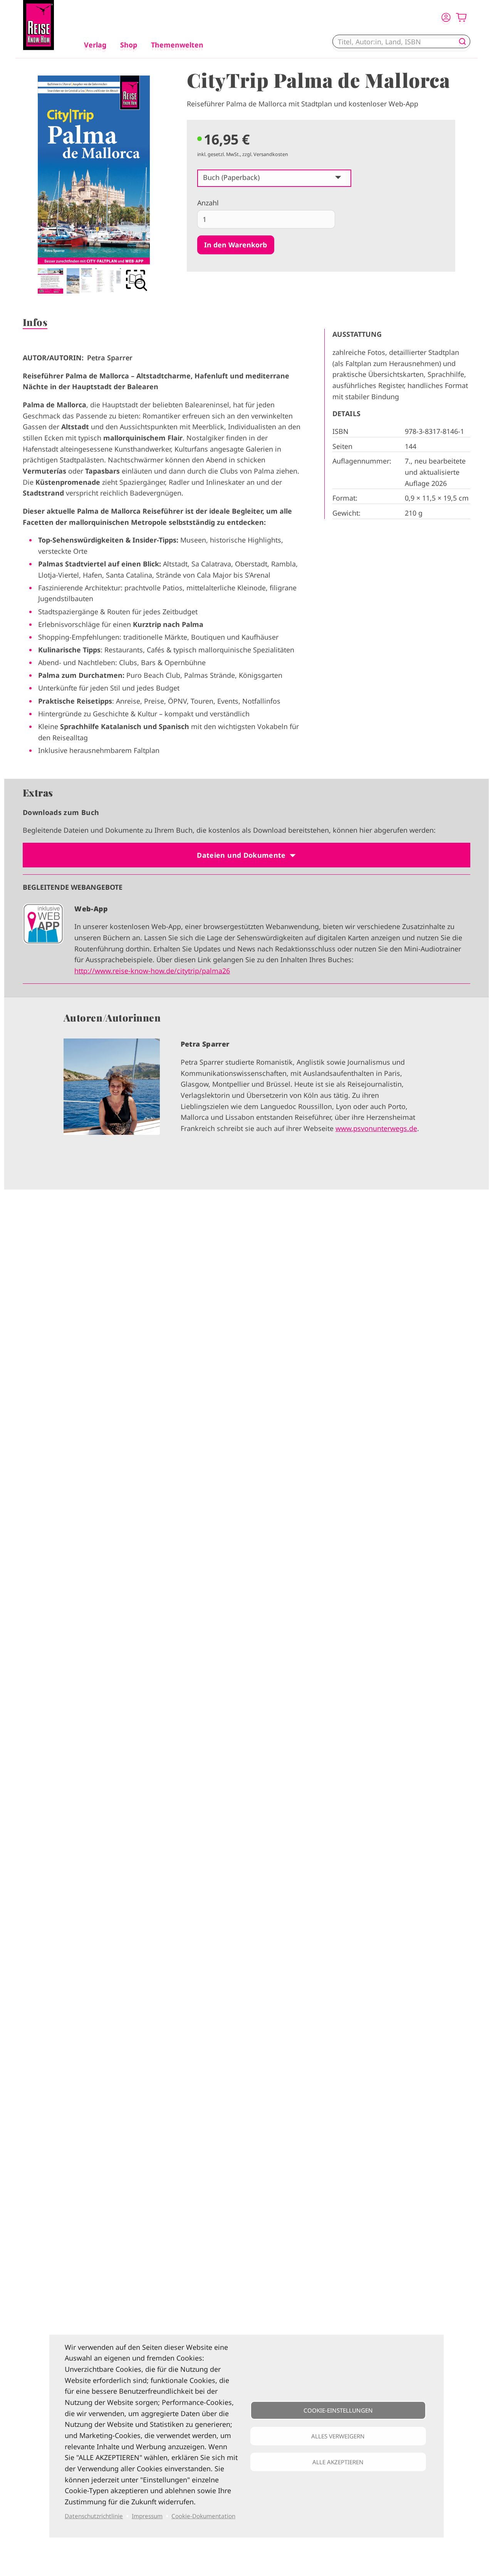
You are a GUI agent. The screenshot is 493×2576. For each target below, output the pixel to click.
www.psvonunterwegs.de (376, 1128)
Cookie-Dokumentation (203, 2516)
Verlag (95, 45)
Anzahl (208, 203)
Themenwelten (177, 45)
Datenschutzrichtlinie (94, 2516)
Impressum (147, 2516)
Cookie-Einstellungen (338, 2410)
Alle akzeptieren (338, 2462)
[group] (246, 1093)
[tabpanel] (94, 185)
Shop (129, 45)
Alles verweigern (338, 2436)
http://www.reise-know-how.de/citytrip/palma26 (152, 971)
